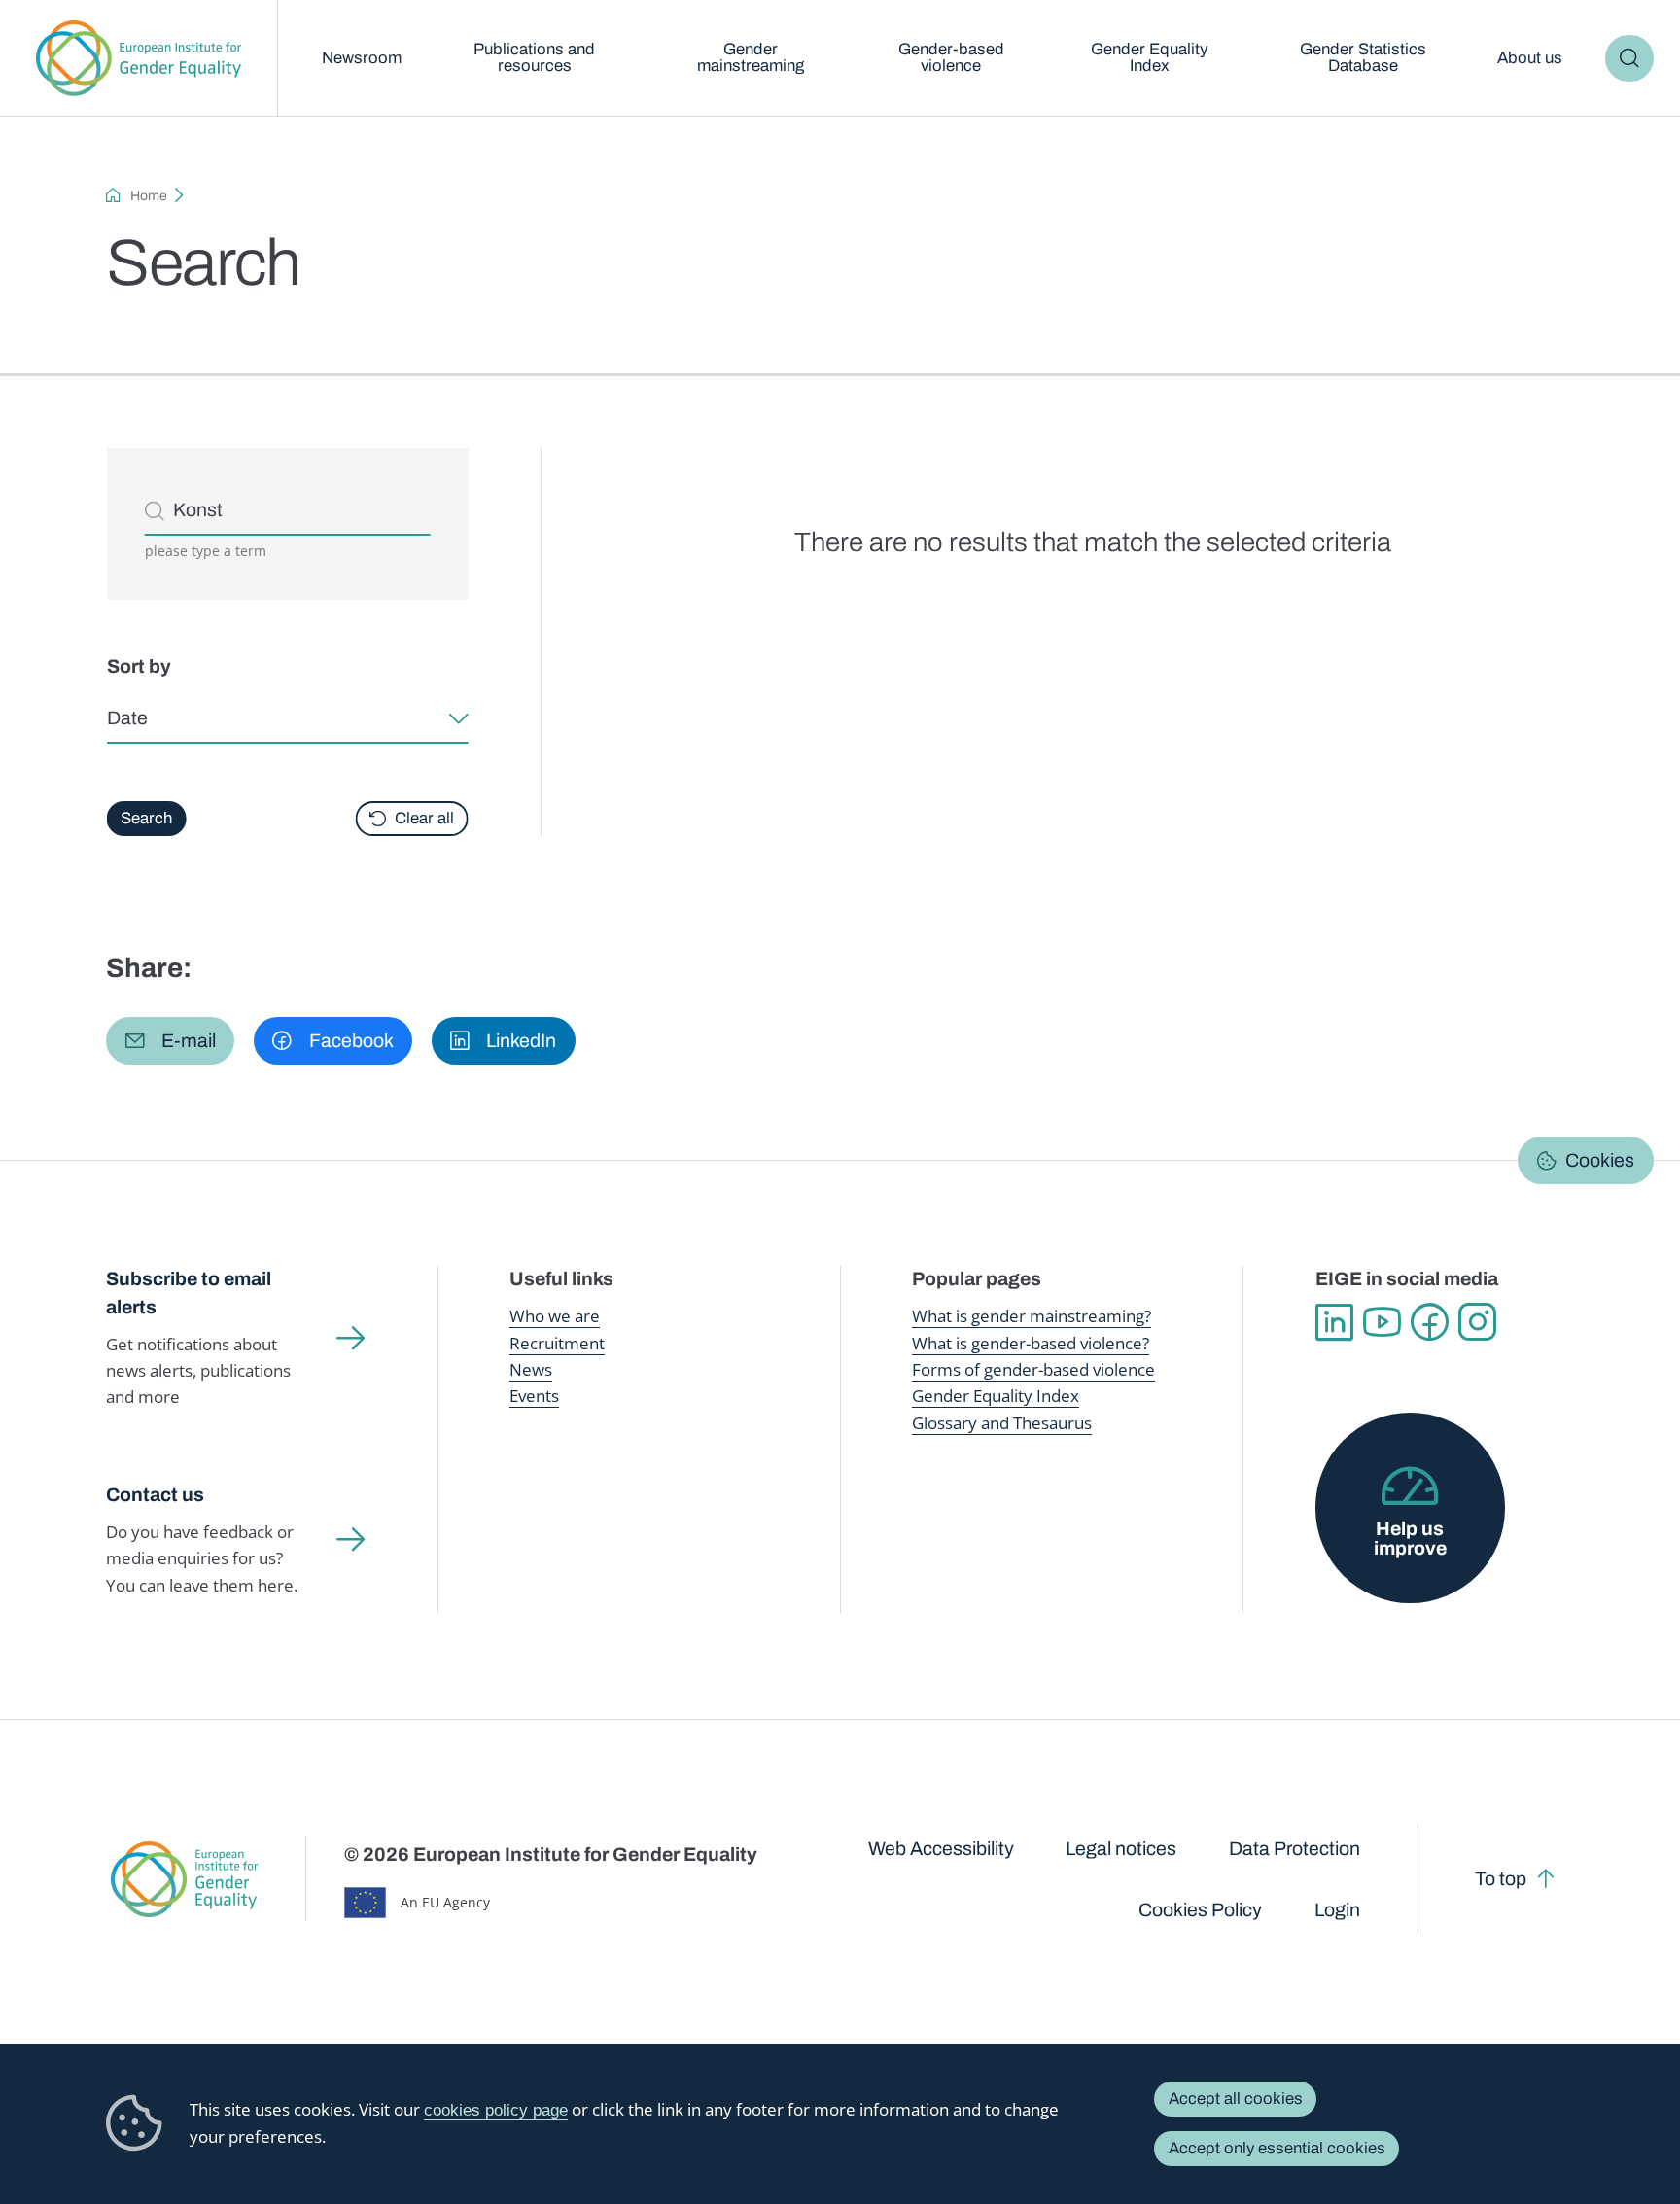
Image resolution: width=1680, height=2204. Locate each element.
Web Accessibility (941, 1849)
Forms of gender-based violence (1033, 1369)
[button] (170, 1041)
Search (1629, 59)
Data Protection (1295, 1849)
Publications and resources (534, 57)
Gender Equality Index (1149, 57)
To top (1501, 1879)
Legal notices (1121, 1849)
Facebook (1430, 1322)
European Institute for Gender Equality (139, 58)
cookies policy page (496, 2110)
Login (1337, 1910)
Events (534, 1396)
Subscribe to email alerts (189, 1293)
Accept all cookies (1236, 2099)
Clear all (424, 818)
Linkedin (1334, 1322)
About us (1530, 58)
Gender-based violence (951, 57)
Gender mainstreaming (751, 57)
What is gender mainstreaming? (1032, 1316)
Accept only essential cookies (1277, 2148)
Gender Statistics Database (1363, 57)
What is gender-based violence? (1031, 1343)
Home (149, 196)
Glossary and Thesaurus (1002, 1423)
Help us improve (1410, 1539)
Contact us (155, 1495)
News (531, 1369)
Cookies (1600, 1159)
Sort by (138, 667)
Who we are (555, 1316)
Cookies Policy (1200, 1910)
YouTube (1382, 1322)
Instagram (1477, 1322)
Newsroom (362, 58)
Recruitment (557, 1343)
